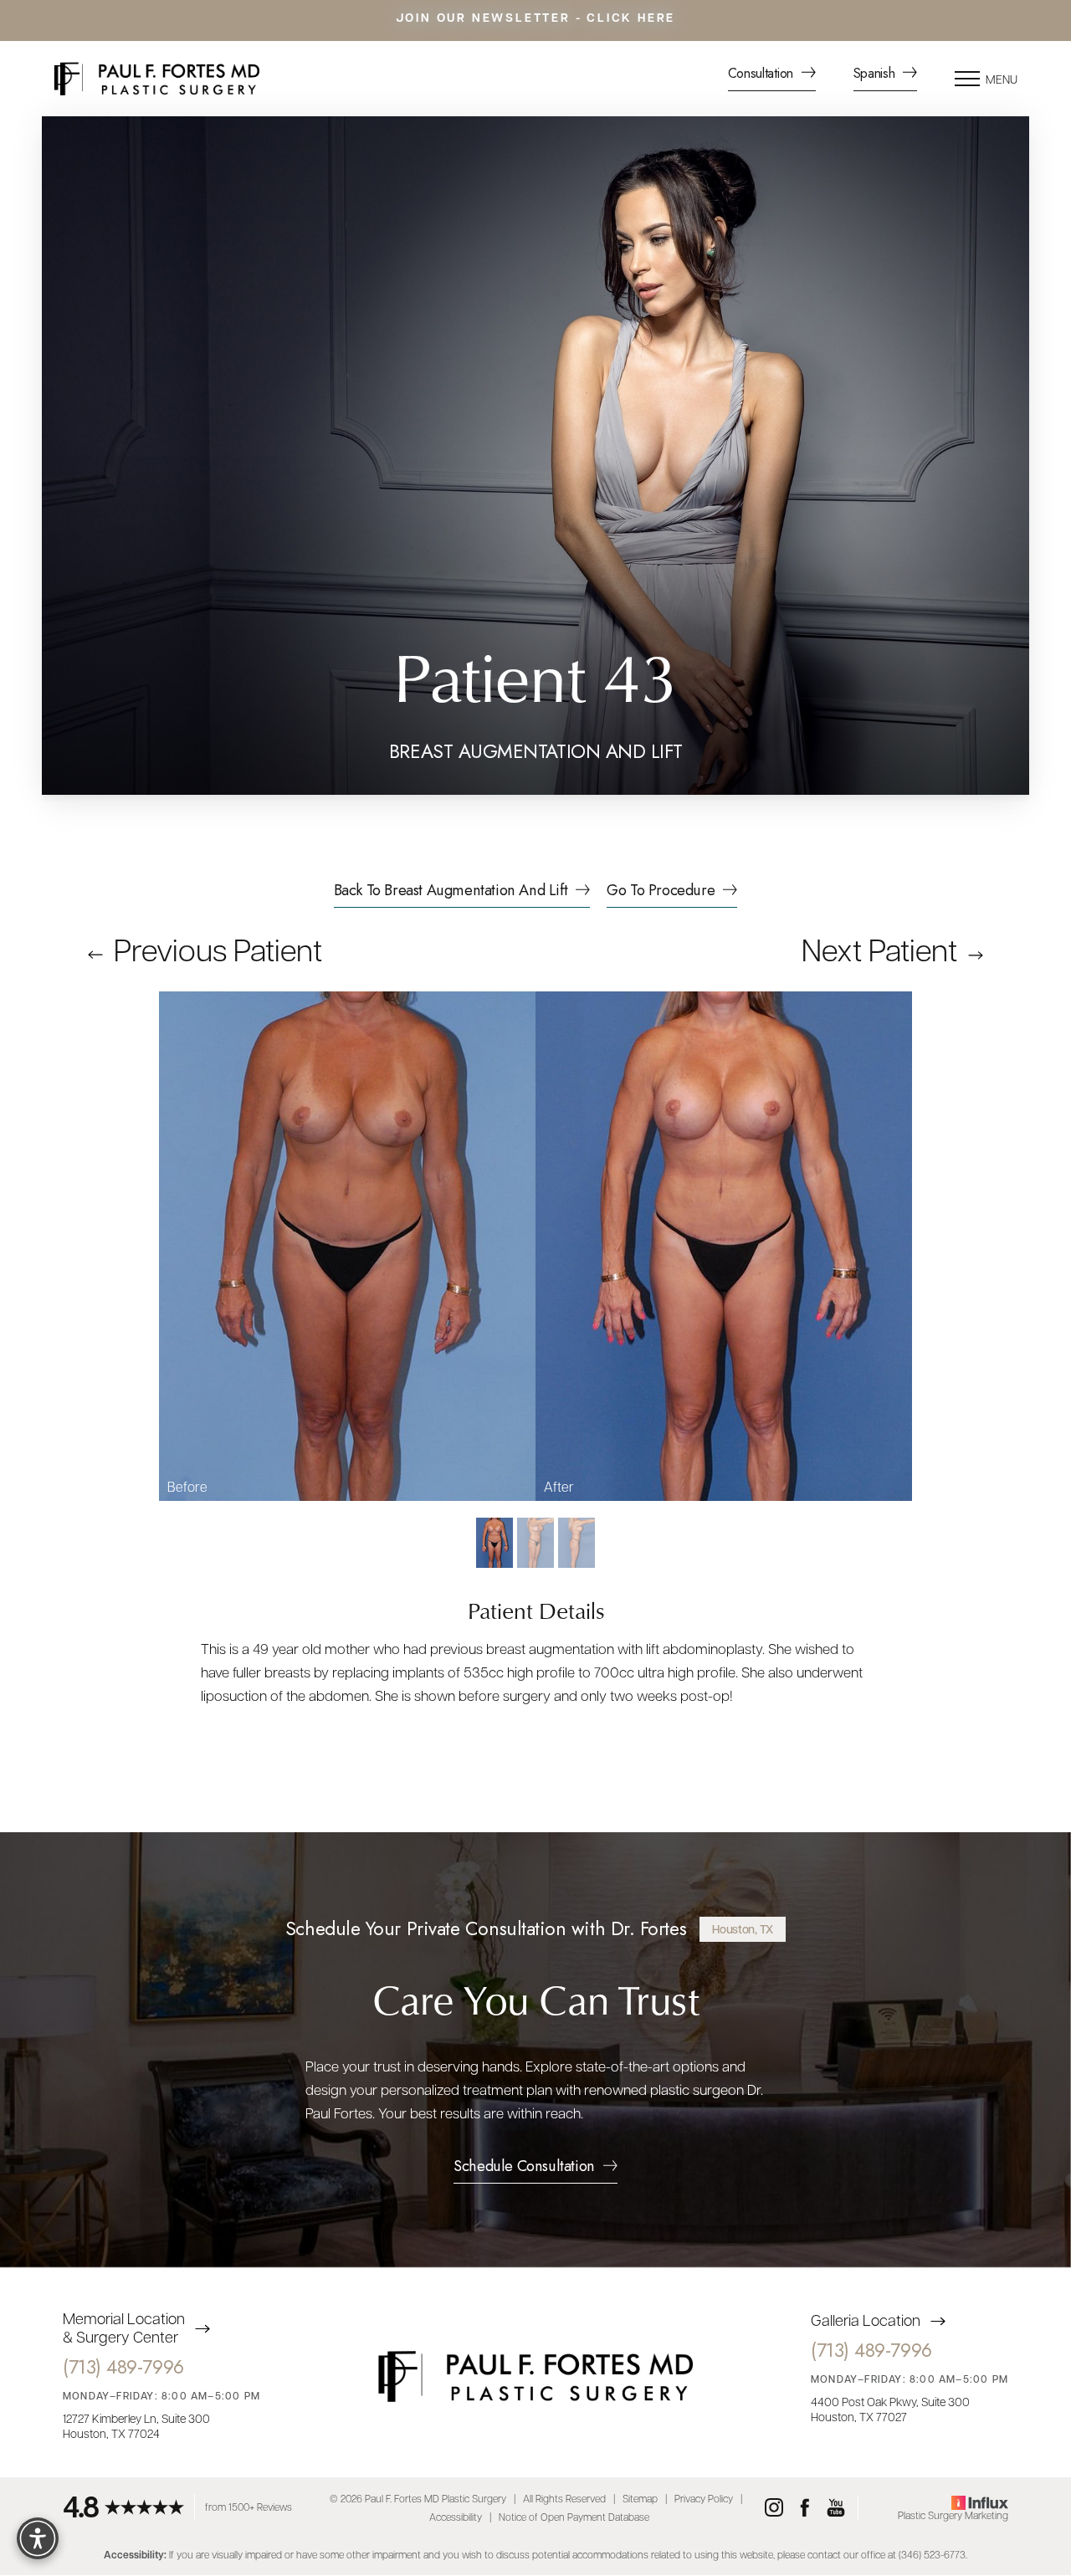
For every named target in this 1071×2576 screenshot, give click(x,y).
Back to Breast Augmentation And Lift (451, 892)
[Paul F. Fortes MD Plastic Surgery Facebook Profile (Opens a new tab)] (805, 2508)
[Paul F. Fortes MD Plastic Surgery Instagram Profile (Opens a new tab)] (774, 2508)
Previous (215, 949)
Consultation (763, 75)
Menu (1002, 79)
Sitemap (640, 2499)
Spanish (876, 75)
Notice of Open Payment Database (574, 2517)
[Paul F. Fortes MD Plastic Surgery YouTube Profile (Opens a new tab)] (836, 2508)
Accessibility (456, 2517)
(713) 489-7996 (123, 2368)
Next (879, 949)
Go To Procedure (661, 892)
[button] (967, 79)
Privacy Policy (704, 2499)
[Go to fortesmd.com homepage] (222, 79)
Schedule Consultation (524, 2168)
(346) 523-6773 (932, 2554)
